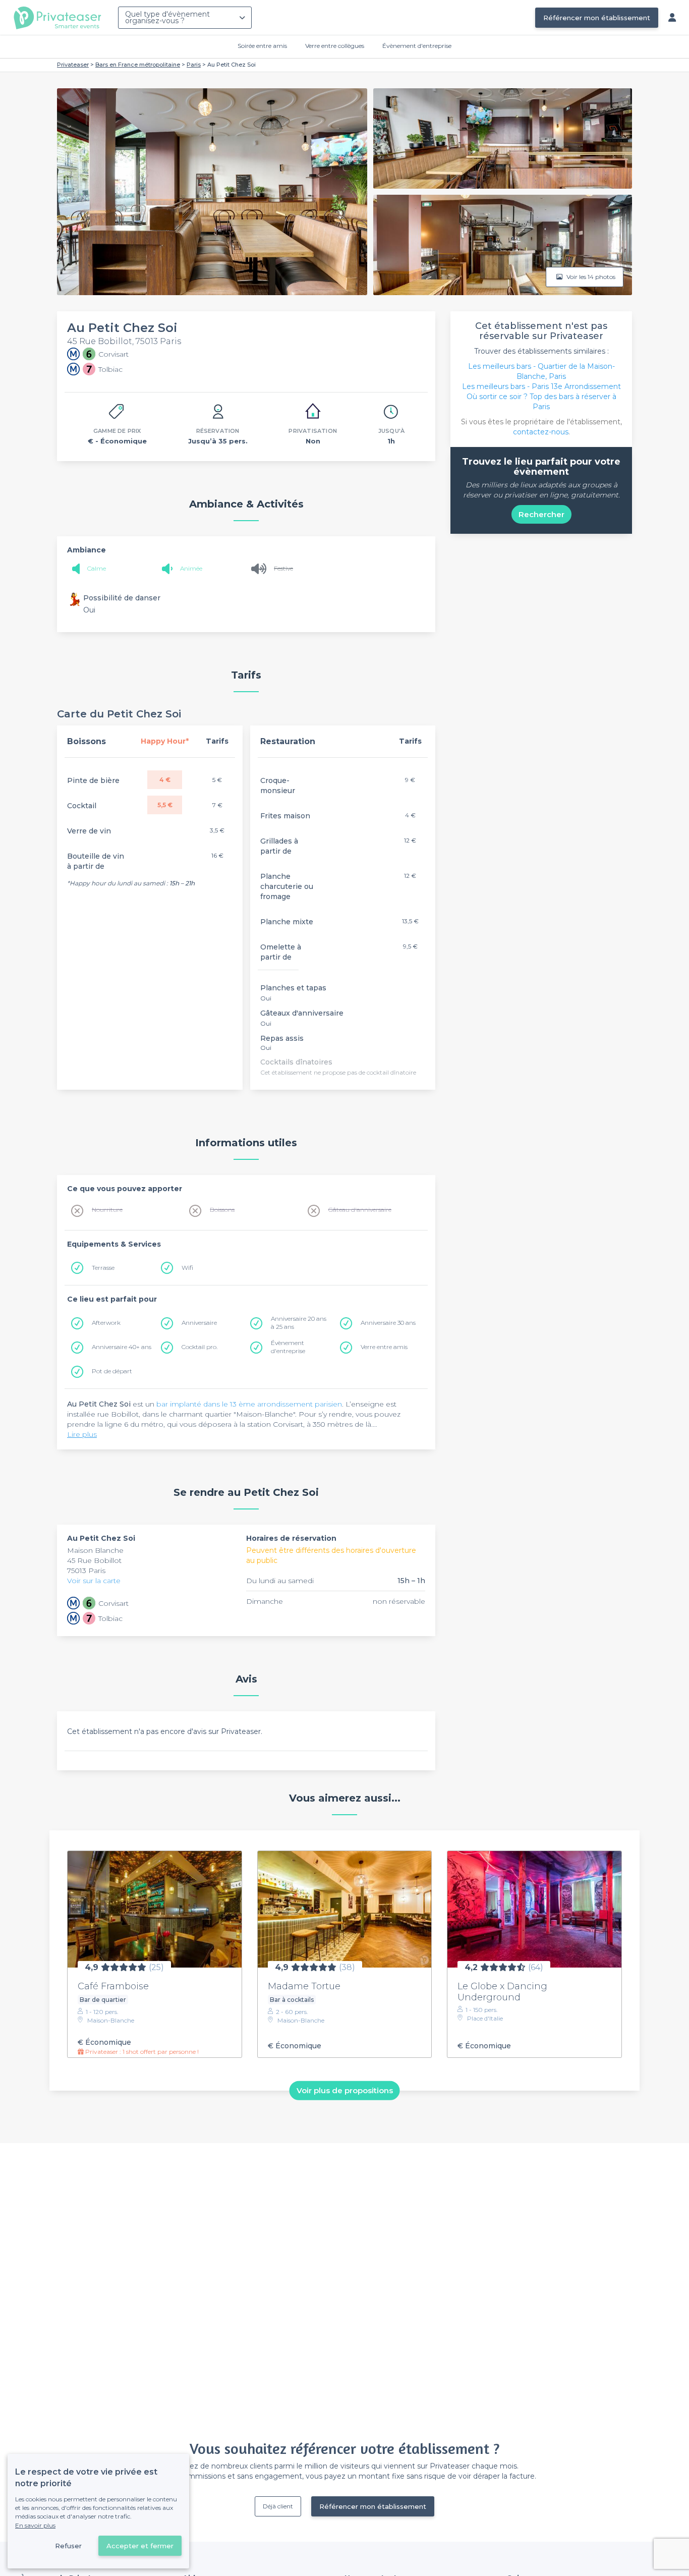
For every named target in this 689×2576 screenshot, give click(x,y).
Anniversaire (199, 1323)
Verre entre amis (384, 1347)
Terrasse (103, 1268)
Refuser (68, 2546)
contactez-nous (541, 432)
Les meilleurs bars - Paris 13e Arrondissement (541, 386)
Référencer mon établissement (597, 18)
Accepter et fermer (140, 2546)
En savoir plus (35, 2525)
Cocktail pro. (199, 1347)
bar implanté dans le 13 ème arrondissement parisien (249, 1404)
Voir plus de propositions (345, 2090)
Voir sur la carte (94, 1581)
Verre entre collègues (335, 46)
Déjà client (278, 2506)
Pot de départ (112, 1371)
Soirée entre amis (262, 46)
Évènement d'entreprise (417, 46)
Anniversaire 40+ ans (122, 1347)
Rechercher (541, 514)
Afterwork (106, 1323)
